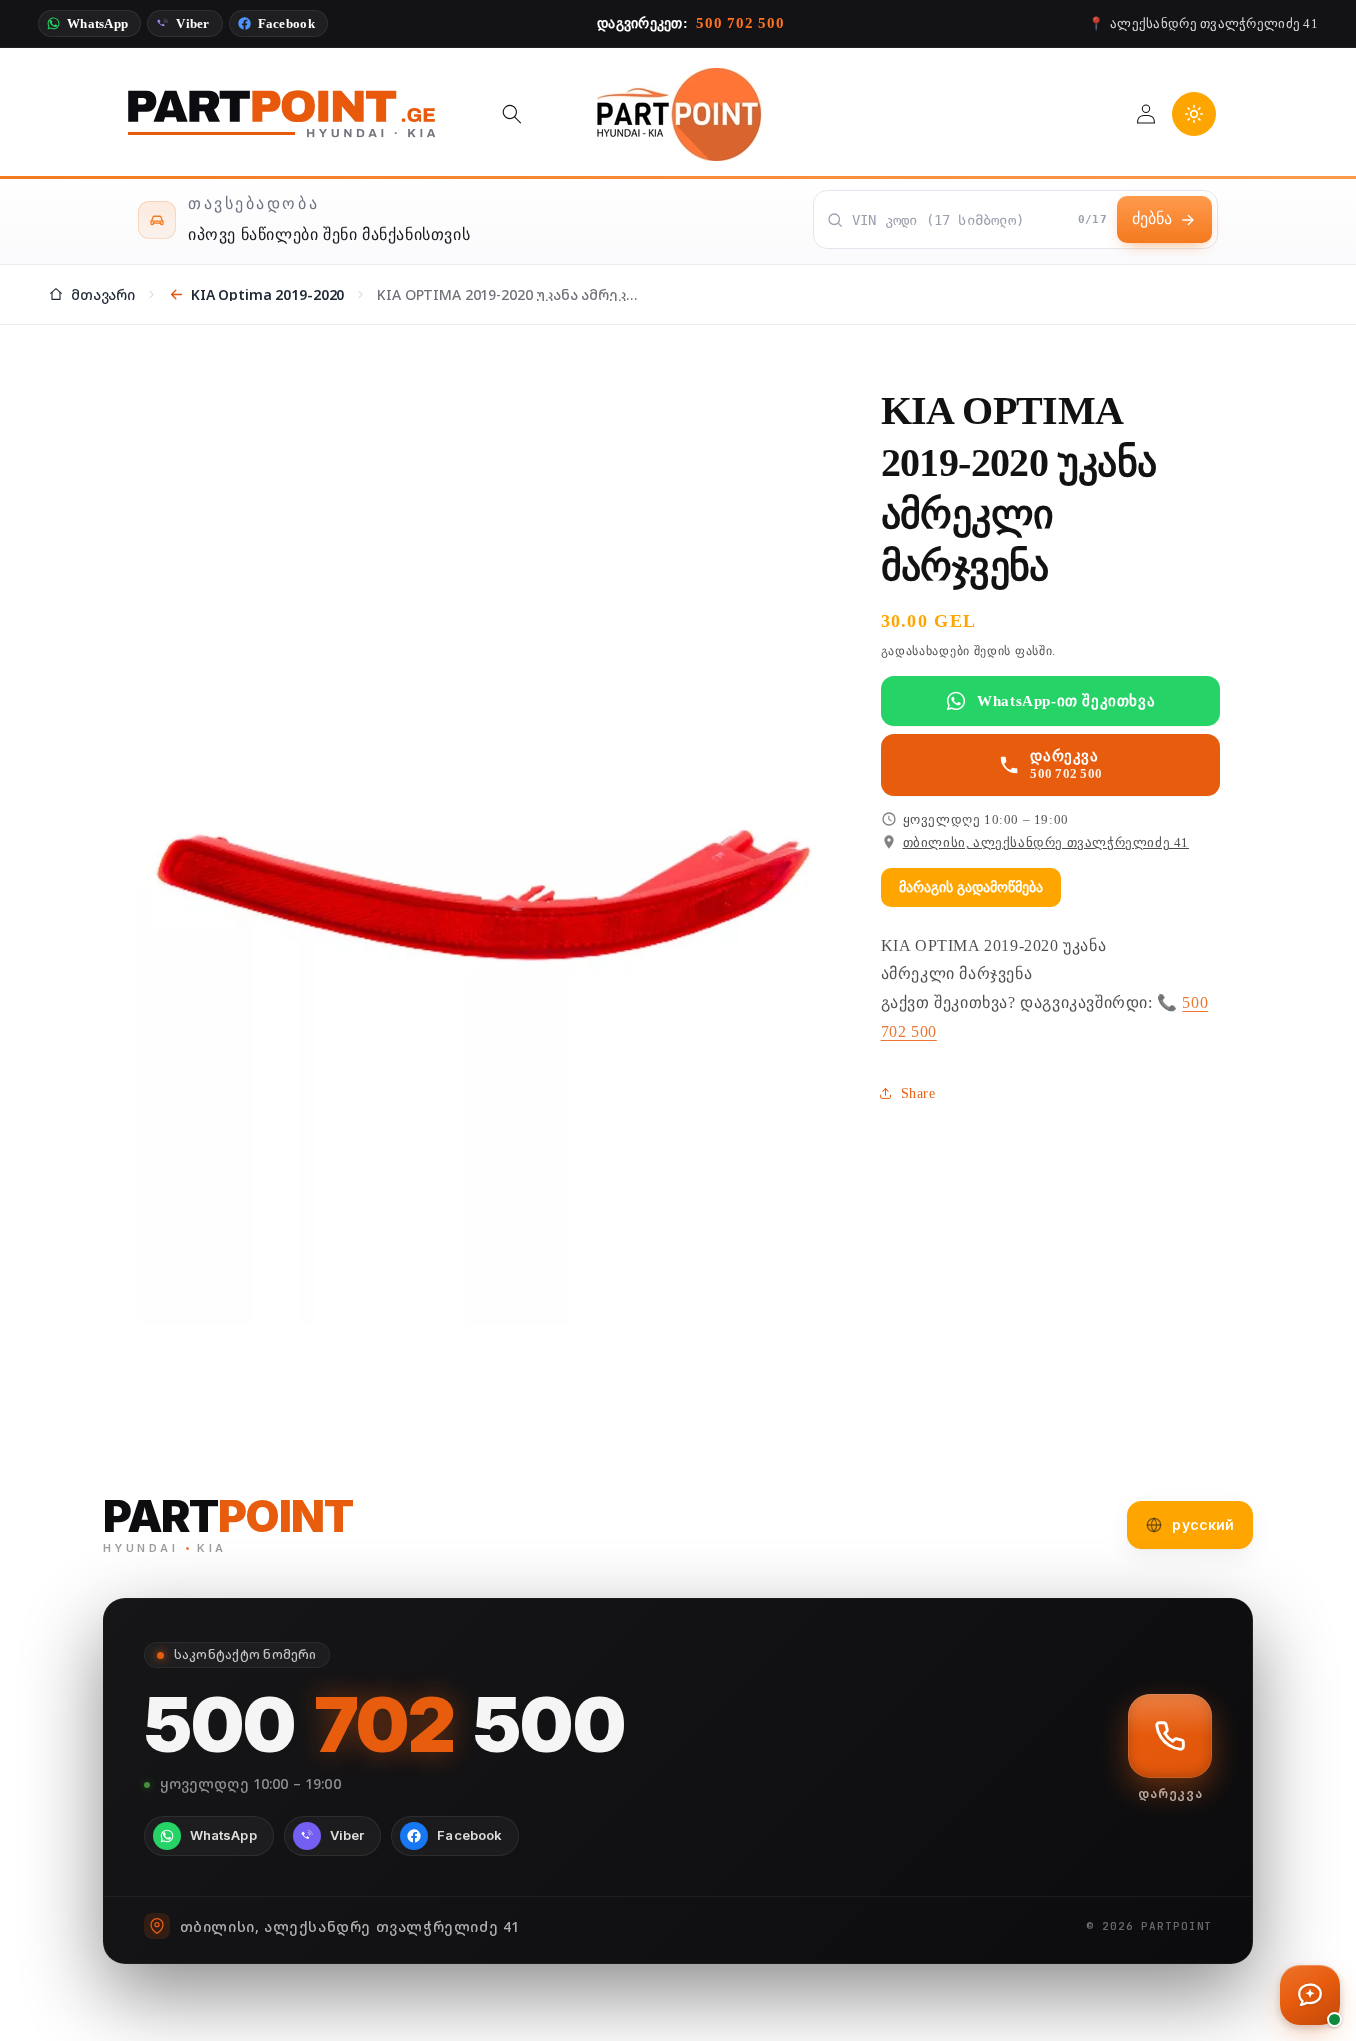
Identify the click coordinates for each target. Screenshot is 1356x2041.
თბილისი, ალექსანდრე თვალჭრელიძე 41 (1046, 842)
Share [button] (918, 1093)
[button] (512, 114)
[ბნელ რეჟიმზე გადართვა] (1194, 114)
